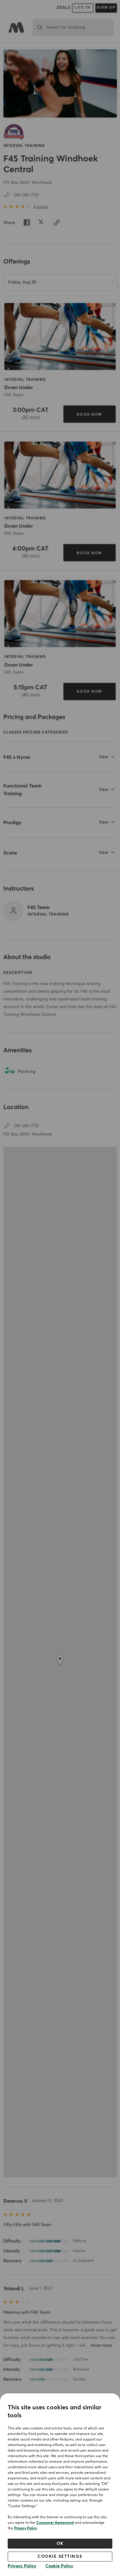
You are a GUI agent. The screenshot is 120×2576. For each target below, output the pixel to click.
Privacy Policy (26, 2528)
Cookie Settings (60, 2557)
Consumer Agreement (55, 2523)
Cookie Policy (59, 2566)
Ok (60, 2544)
